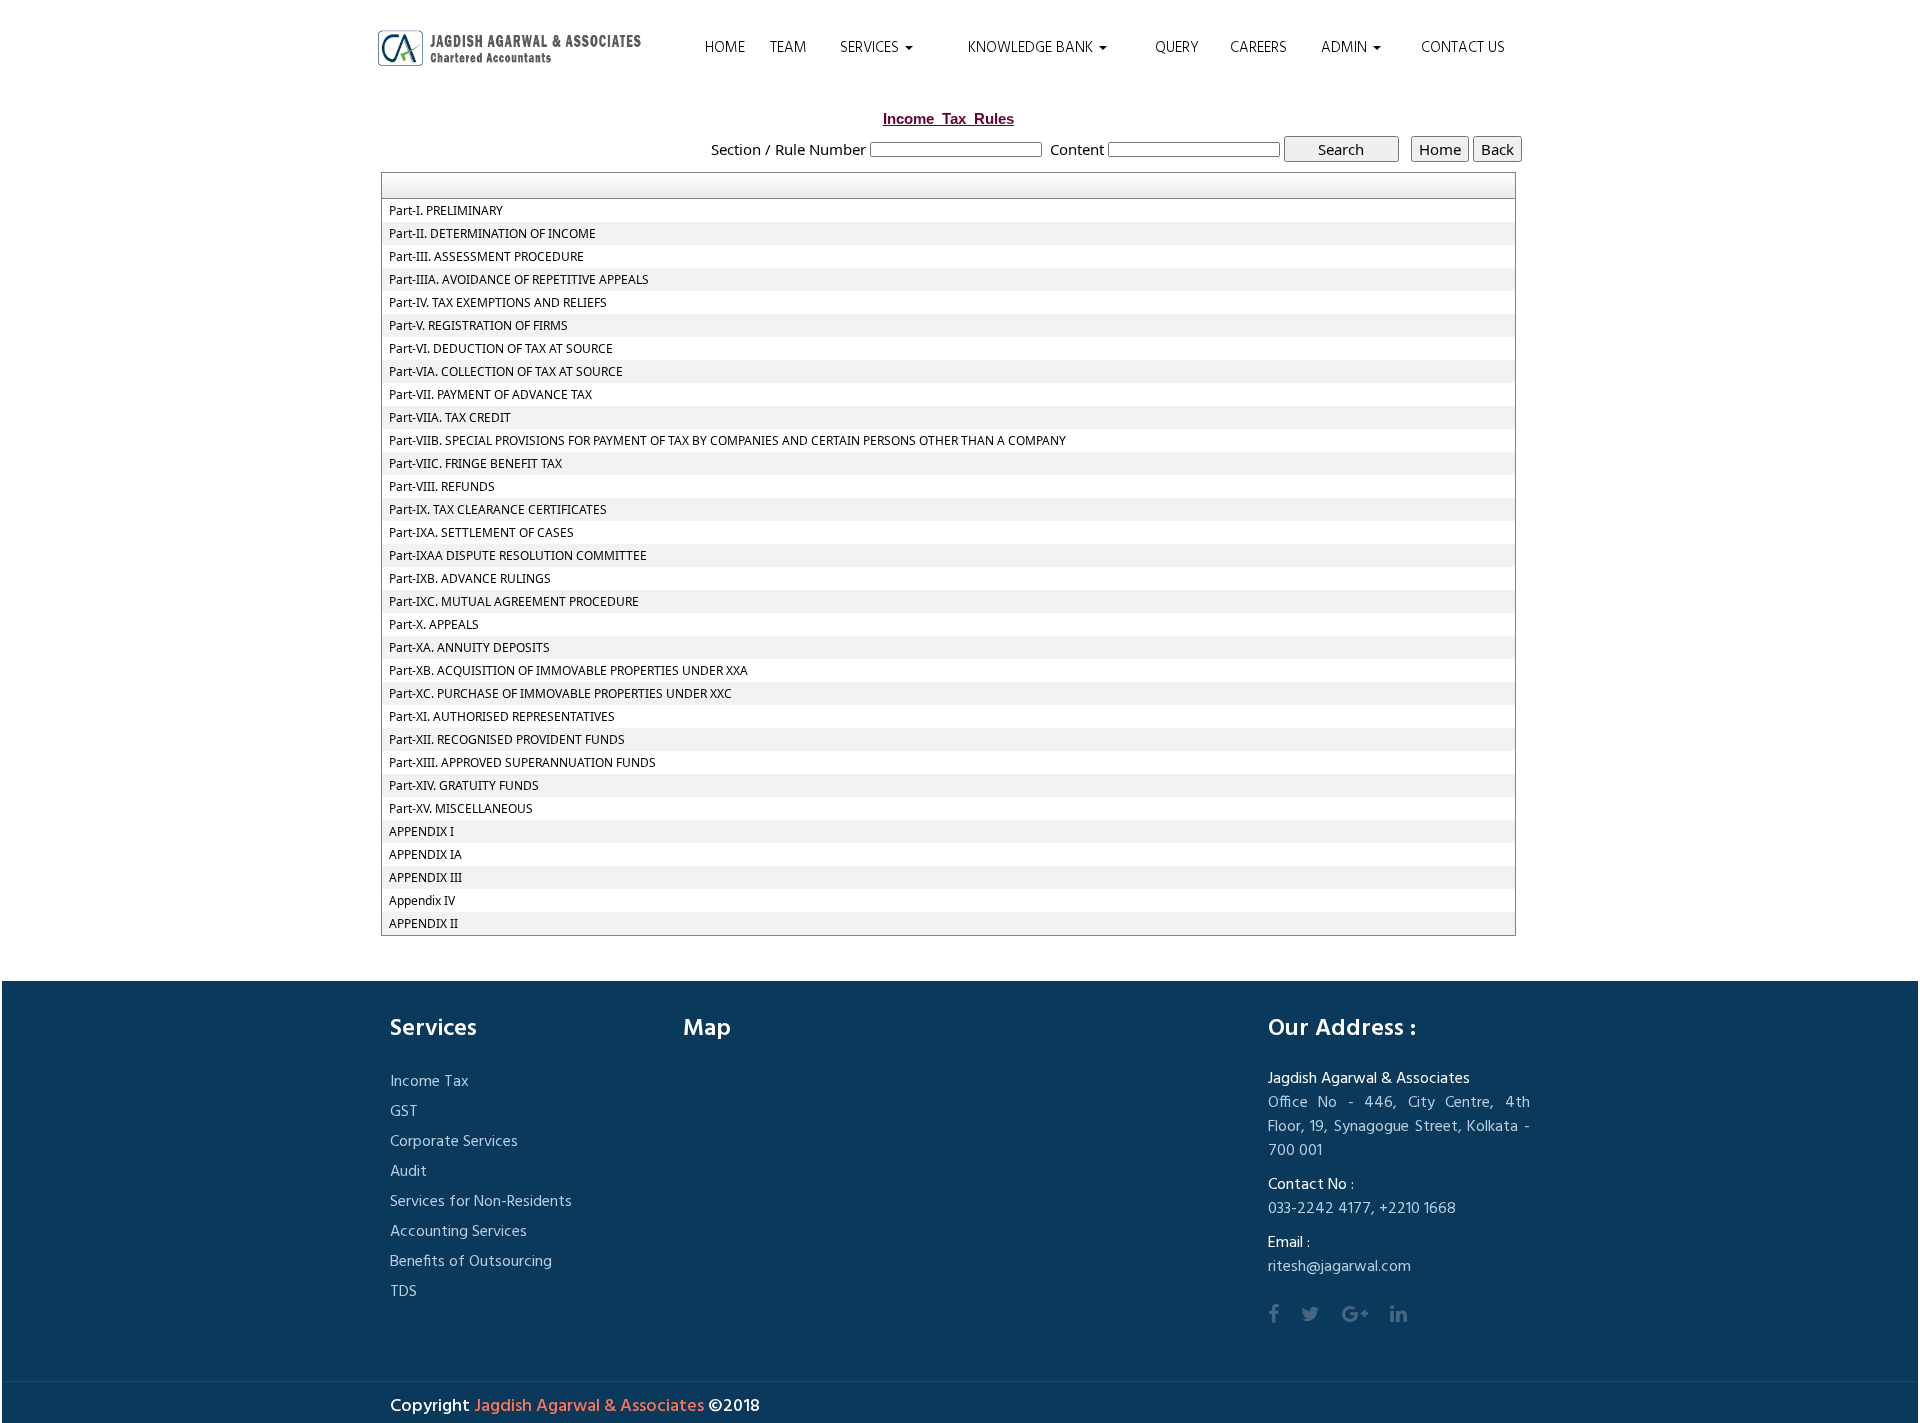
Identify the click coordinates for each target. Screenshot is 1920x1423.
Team (788, 48)
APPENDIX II (423, 924)
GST (404, 1112)
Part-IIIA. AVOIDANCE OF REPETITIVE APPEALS (519, 280)
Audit (408, 1172)
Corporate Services (454, 1142)
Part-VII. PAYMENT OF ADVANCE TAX (490, 395)
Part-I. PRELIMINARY (446, 211)
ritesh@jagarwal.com (1339, 1267)
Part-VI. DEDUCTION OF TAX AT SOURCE (501, 349)
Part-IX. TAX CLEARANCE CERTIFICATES (498, 510)
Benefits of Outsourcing (471, 1262)
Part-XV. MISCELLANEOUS (461, 809)
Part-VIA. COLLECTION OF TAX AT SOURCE (506, 372)
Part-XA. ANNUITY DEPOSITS (469, 648)
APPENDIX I (421, 832)
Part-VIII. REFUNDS (442, 487)
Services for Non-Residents (481, 1202)
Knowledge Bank (1032, 48)
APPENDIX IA (425, 855)
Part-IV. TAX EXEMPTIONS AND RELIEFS (498, 303)
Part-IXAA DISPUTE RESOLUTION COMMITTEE (518, 556)
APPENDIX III (425, 878)
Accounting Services (458, 1232)
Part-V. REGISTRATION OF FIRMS (478, 326)
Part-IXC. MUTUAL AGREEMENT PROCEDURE (514, 602)
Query (1177, 48)
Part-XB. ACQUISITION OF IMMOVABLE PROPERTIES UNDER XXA (568, 671)
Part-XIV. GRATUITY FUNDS (464, 786)
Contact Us (1463, 48)
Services (871, 48)
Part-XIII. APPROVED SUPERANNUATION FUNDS (522, 763)
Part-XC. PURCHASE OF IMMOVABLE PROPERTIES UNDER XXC (560, 694)
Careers (1258, 48)
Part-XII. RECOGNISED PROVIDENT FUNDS (507, 740)
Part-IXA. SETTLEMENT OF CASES (481, 533)
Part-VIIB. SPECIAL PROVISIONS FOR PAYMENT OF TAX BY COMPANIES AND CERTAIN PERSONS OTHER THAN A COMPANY (727, 441)
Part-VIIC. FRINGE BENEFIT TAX (475, 464)
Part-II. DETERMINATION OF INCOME (492, 234)
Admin (1346, 48)
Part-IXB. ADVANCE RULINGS (470, 579)
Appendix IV (422, 901)
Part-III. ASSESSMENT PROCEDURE (486, 257)
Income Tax (429, 1082)
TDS (403, 1292)
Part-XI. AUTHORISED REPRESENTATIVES (502, 717)
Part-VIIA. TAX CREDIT (450, 418)
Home (725, 48)
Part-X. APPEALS (434, 625)
